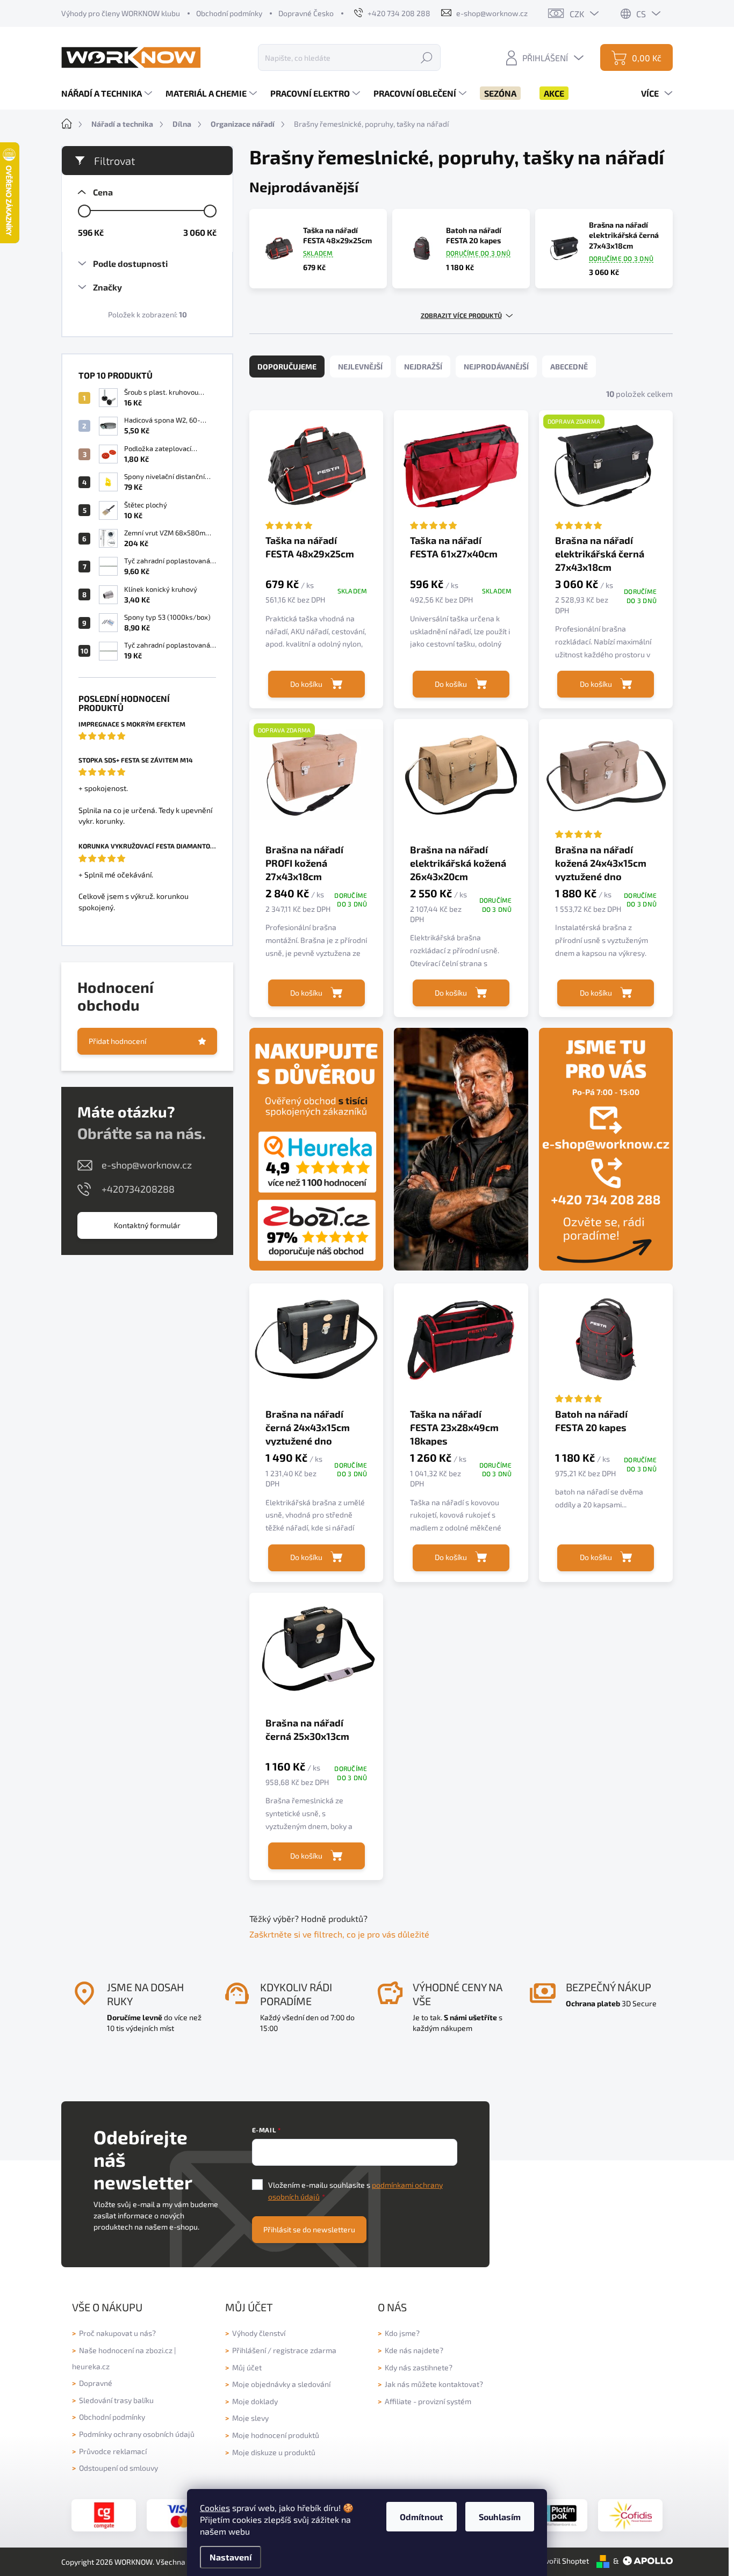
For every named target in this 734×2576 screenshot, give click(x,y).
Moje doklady (255, 2401)
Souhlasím (500, 2517)
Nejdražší (423, 367)
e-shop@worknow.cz (147, 1165)
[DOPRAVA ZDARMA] (606, 471)
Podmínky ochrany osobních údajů (137, 2434)
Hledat (427, 57)
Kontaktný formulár (147, 1225)
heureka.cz (91, 2366)
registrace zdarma (305, 2350)
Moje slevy (250, 2418)
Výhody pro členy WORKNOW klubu (121, 13)
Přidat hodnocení (117, 1041)
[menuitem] (108, 93)
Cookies (215, 2508)
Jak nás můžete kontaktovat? (434, 2384)
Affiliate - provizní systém (428, 2401)
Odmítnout (422, 2517)
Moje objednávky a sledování (281, 2384)
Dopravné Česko (306, 13)
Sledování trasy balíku (116, 2400)
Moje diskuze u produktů (274, 2452)
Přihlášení (249, 2350)
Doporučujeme (287, 367)
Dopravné (96, 2383)
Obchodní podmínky (229, 13)
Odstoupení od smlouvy (118, 2468)
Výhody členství (259, 2333)
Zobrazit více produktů (461, 315)
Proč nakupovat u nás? (117, 2333)
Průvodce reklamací (113, 2451)
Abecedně (569, 367)
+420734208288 (138, 1189)
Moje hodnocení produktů (276, 2435)
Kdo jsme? (402, 2333)
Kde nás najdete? (414, 2350)
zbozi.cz (159, 2350)
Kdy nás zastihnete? (419, 2367)
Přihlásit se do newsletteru (309, 2229)
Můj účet (247, 2367)
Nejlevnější (360, 367)
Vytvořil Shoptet (562, 2561)
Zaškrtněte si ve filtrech (296, 1934)
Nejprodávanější (496, 367)
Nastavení (231, 2557)
